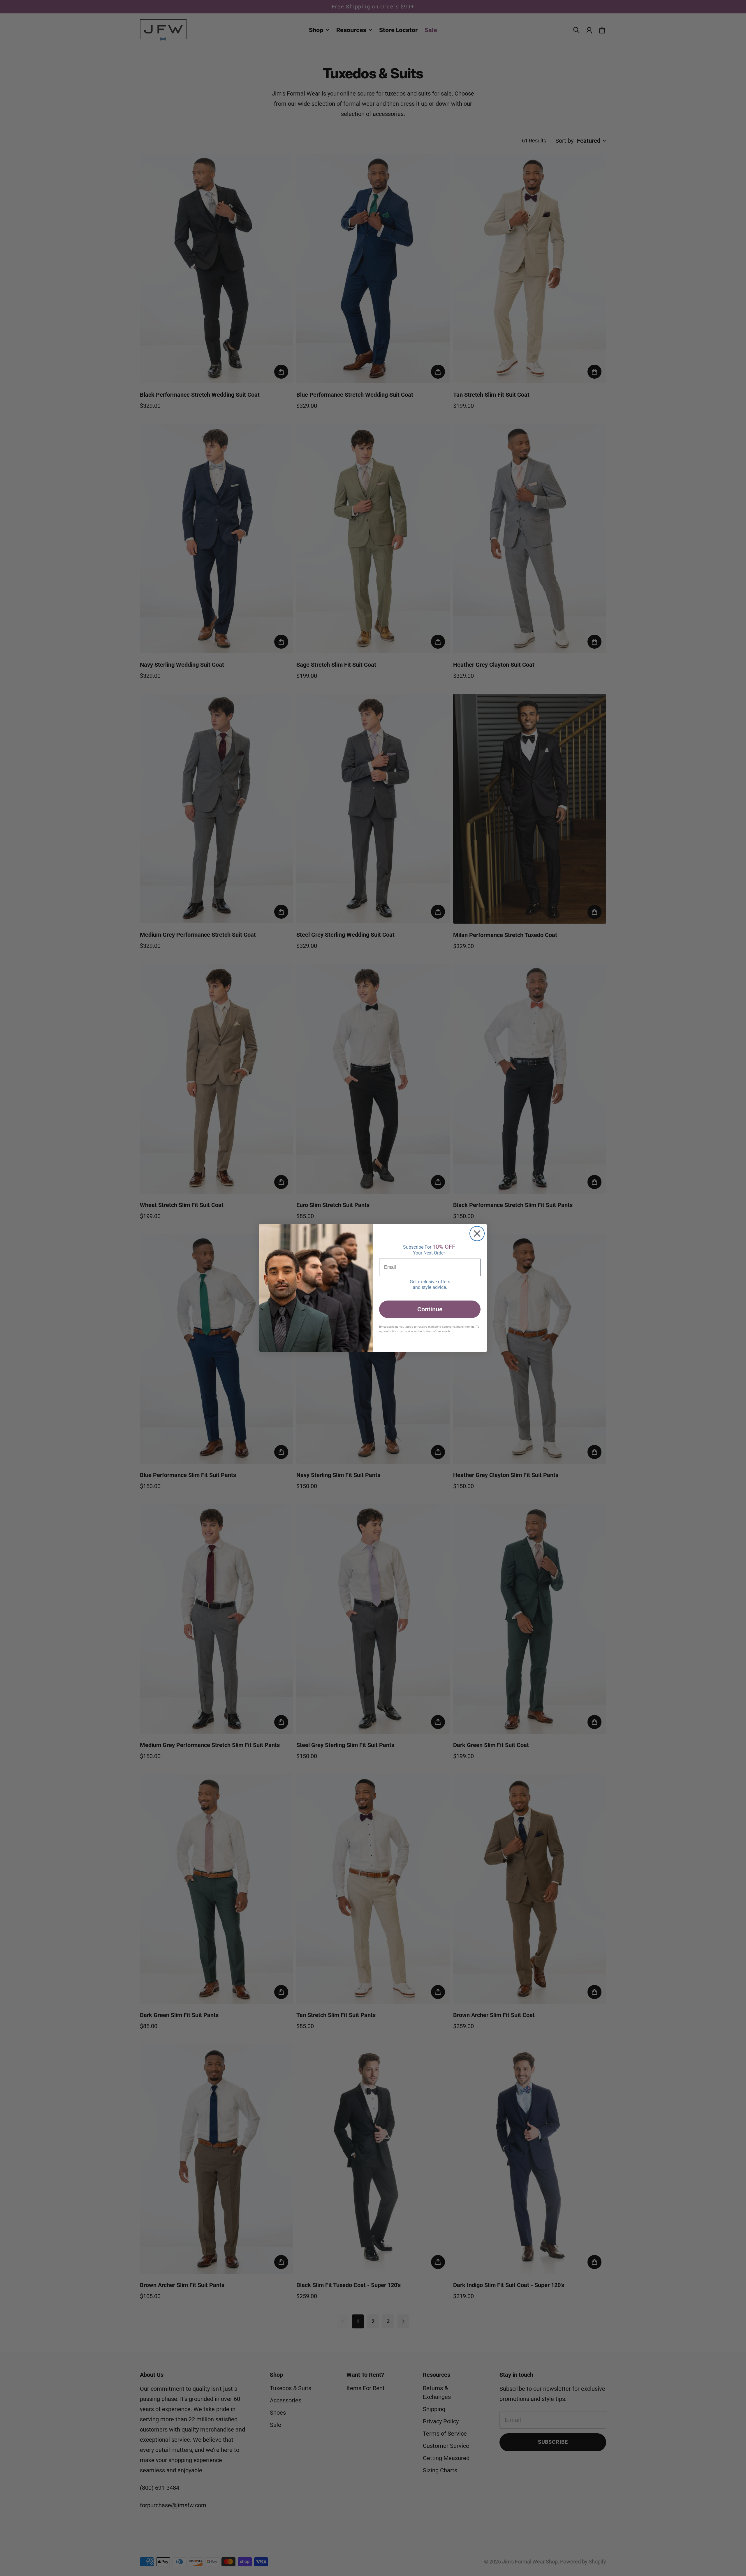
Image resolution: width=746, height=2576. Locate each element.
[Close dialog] (477, 1234)
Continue (430, 1309)
